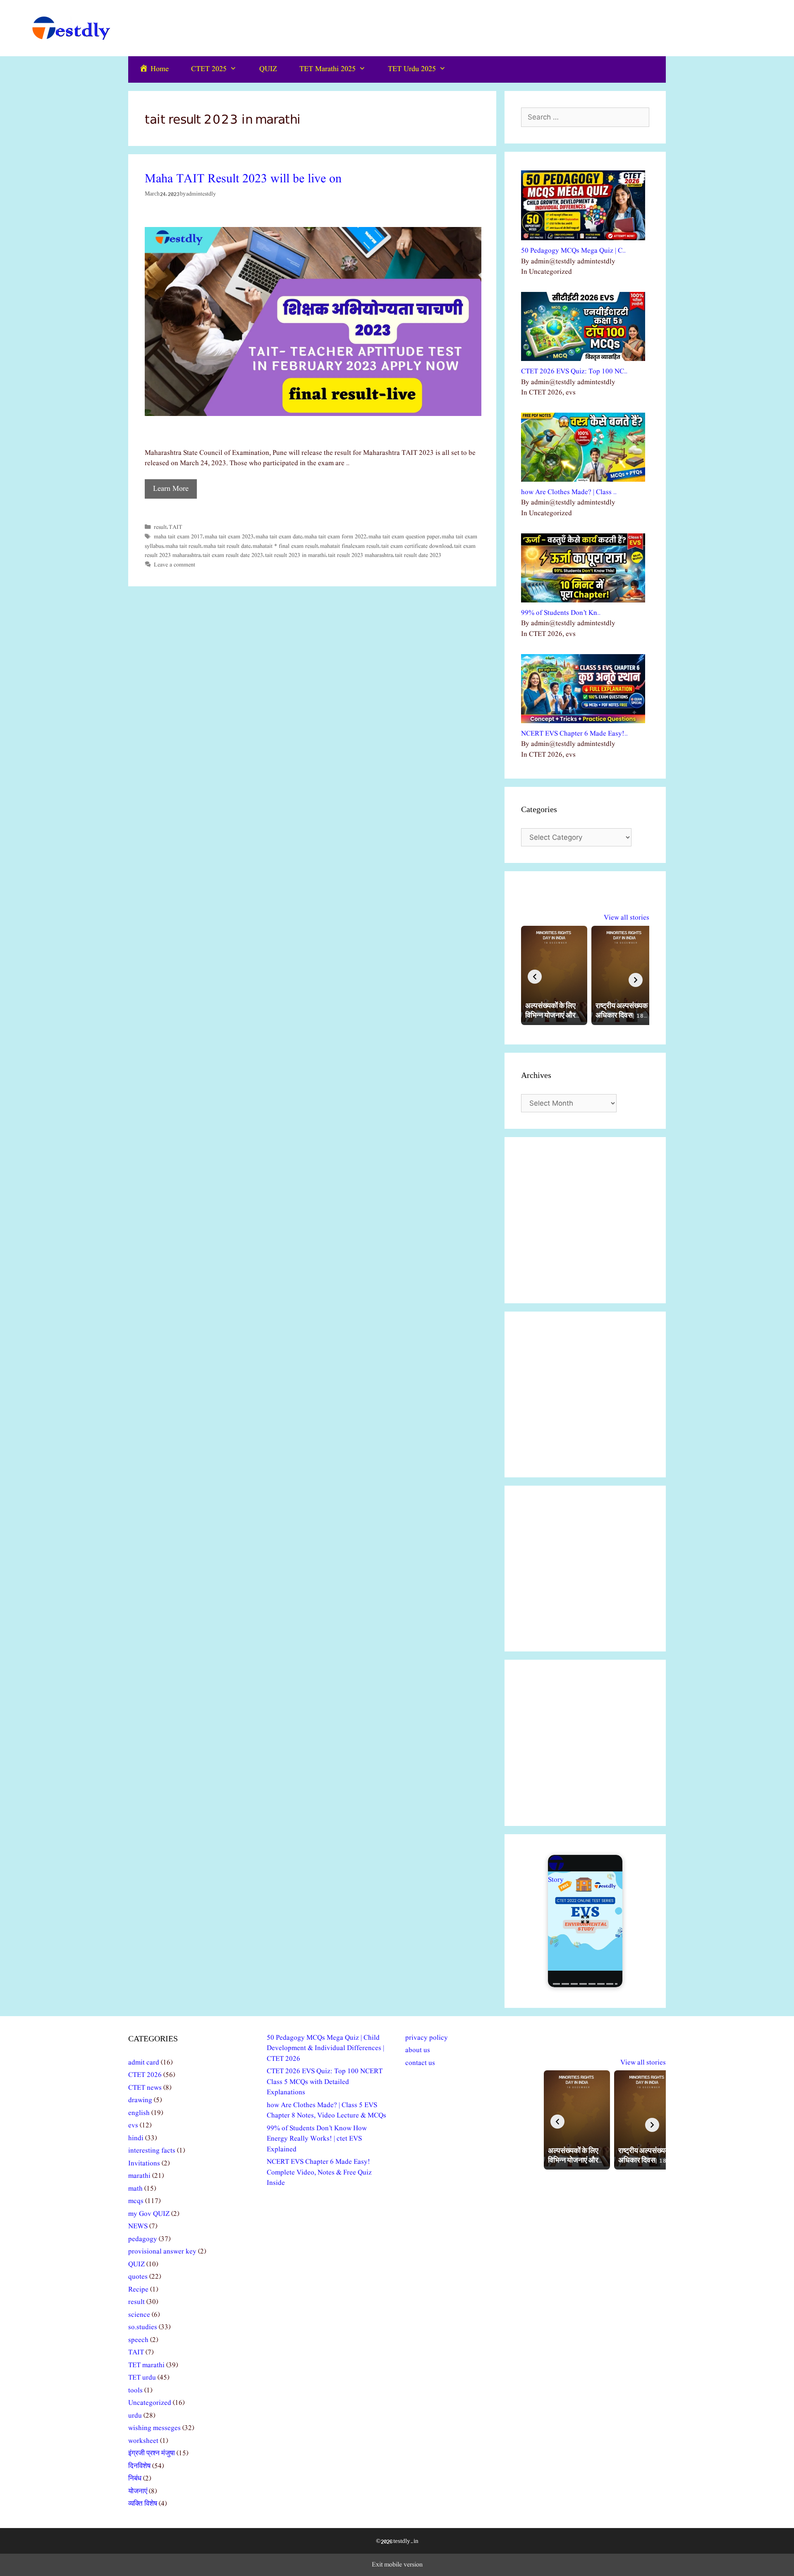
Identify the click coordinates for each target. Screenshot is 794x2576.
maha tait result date (227, 546)
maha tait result (183, 546)
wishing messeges (154, 2428)
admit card (144, 2063)
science (139, 2315)
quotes (138, 2277)
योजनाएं (138, 2491)
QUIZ (268, 69)
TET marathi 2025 (328, 69)
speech (138, 2340)
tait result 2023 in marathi (295, 555)
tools (135, 2391)
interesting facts (152, 2151)
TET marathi (146, 2365)
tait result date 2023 (418, 555)
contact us (420, 2063)
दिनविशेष (139, 2466)
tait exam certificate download (417, 546)
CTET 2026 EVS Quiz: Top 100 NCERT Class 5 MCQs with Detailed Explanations (325, 2082)
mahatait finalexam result (350, 546)
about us (418, 2050)
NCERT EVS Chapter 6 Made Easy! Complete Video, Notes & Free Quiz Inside (319, 2172)
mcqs (136, 2201)
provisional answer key (162, 2252)
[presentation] (535, 977)
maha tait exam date (279, 537)
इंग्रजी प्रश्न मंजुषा (152, 2453)
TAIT (176, 527)
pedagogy (143, 2239)
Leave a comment (175, 565)
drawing (140, 2100)
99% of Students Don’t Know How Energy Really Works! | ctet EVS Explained (317, 2139)
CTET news (145, 2088)
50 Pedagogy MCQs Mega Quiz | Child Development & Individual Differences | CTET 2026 (325, 2048)
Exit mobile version (397, 2565)
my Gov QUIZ (149, 2214)
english (139, 2113)
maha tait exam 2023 (229, 537)
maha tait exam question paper (404, 537)
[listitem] (554, 975)
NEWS (138, 2226)
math (135, 2189)
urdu (135, 2416)
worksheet (143, 2441)
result (160, 527)
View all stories (627, 918)
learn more (171, 489)
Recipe (138, 2290)
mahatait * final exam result (285, 546)
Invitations (144, 2164)
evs (133, 2126)
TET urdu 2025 (412, 69)
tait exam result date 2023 (233, 555)
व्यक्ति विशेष (143, 2504)
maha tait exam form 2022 (335, 537)
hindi (136, 2138)
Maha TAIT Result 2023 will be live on (243, 179)
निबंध (135, 2479)
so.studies (143, 2327)
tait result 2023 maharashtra (360, 555)
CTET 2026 (145, 2075)
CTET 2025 (209, 69)
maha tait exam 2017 (178, 537)
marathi (139, 2176)
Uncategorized (150, 2403)
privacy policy (427, 2038)
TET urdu (142, 2378)
